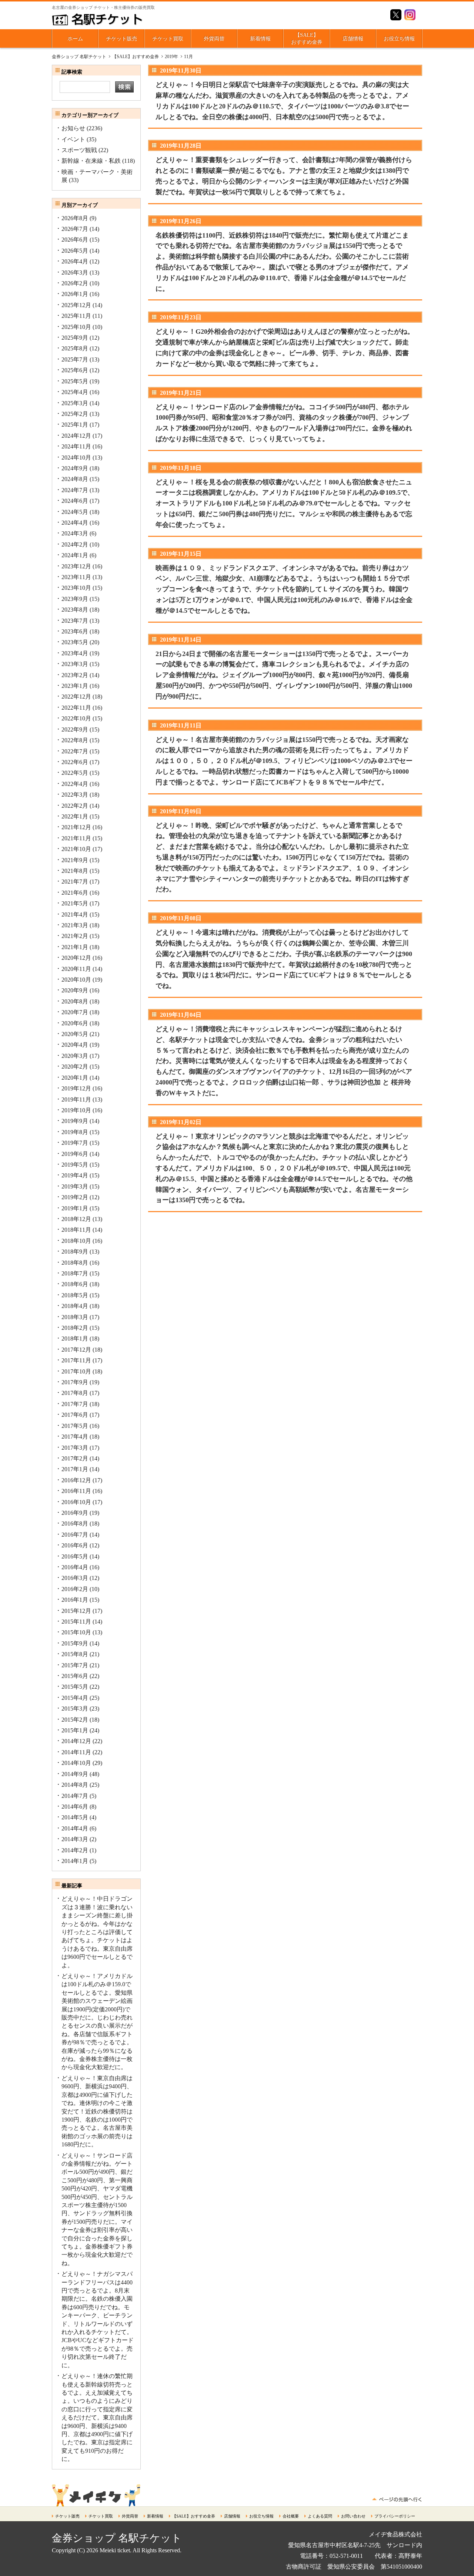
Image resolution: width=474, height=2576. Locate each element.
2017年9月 (75, 1382)
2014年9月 (75, 1774)
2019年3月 (75, 1186)
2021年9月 (75, 860)
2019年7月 (75, 1143)
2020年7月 (75, 1012)
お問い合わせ (353, 2516)
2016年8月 (75, 1524)
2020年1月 (75, 1078)
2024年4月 (75, 523)
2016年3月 (75, 1578)
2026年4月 (75, 261)
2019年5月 (75, 1165)
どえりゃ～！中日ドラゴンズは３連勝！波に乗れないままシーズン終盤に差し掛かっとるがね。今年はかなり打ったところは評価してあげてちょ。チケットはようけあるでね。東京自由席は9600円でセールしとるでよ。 (97, 1932)
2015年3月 (75, 1709)
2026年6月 (75, 240)
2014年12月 (76, 1741)
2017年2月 (75, 1458)
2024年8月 (75, 479)
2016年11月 (76, 1491)
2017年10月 (76, 1371)
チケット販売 (121, 39)
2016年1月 (75, 1600)
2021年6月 (75, 893)
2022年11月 (76, 708)
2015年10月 (76, 1632)
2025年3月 (75, 403)
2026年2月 (75, 283)
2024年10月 (76, 458)
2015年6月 (75, 1676)
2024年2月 (75, 544)
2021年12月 (76, 827)
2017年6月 (75, 1415)
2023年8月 (75, 610)
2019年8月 (75, 1132)
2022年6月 (75, 762)
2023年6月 (75, 631)
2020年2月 (75, 1067)
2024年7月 (75, 490)
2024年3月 (75, 533)
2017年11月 (76, 1360)
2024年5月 (75, 512)
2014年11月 (76, 1752)
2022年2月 (75, 806)
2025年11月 (76, 316)
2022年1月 (75, 816)
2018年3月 (75, 1317)
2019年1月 (75, 1208)
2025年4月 (75, 392)
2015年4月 (75, 1698)
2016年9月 (75, 1513)
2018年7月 (75, 1273)
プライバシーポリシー (395, 2516)
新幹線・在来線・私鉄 (91, 161)
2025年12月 (76, 305)
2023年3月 (75, 664)
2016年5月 (75, 1556)
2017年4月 (75, 1437)
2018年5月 (75, 1295)
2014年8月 (75, 1785)
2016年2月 (75, 1589)
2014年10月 (76, 1763)
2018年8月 (75, 1263)
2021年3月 (75, 925)
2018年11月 (76, 1230)
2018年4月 (75, 1306)
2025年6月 (75, 370)
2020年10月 (76, 980)
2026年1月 (75, 294)
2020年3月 (75, 1056)
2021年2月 (75, 936)
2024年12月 (76, 436)
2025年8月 (75, 348)
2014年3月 (75, 1839)
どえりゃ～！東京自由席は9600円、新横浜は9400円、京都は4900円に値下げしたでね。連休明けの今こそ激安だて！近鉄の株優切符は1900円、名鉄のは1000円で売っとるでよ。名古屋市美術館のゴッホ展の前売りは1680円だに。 (97, 2111)
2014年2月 (75, 1850)
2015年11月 (76, 1622)
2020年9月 (75, 990)
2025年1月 (75, 425)
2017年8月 (75, 1393)
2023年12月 (76, 566)
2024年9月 (75, 468)
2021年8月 (75, 871)
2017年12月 (76, 1350)
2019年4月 (75, 1175)
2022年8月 (75, 740)
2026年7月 (75, 229)
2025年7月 (75, 359)
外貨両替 (214, 39)
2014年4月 (75, 1828)
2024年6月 (75, 501)
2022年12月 (76, 697)
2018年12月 (76, 1219)
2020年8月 (75, 1001)
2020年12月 (76, 958)
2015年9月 (75, 1643)
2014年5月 (75, 1817)
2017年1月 (75, 1469)
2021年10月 (76, 849)
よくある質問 (320, 2516)
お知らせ (73, 128)
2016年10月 (76, 1502)
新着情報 (260, 39)
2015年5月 (75, 1687)
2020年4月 (75, 1045)
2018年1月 (75, 1339)
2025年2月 (75, 414)
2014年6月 (75, 1807)
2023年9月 (75, 599)
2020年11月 (76, 969)
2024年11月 (76, 446)
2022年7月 (75, 751)
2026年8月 (75, 218)
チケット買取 (168, 39)
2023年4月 (75, 653)
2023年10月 (76, 588)
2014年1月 (75, 1861)
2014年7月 (75, 1796)
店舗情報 (353, 39)
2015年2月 (75, 1720)
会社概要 (291, 2516)
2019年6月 (75, 1154)
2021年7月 (75, 882)
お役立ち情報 (399, 39)
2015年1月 (75, 1730)
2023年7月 (75, 621)
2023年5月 (75, 642)
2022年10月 (76, 718)
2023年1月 (75, 686)
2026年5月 (75, 251)
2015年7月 (75, 1665)
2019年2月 (75, 1197)
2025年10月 (76, 327)
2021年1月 (75, 947)
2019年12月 (76, 1088)
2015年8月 (75, 1654)
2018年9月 (75, 1252)
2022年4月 (75, 784)
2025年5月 (75, 381)
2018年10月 (76, 1241)
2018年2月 (75, 1328)
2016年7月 (75, 1535)
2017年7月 (75, 1404)
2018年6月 (75, 1284)
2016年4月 (75, 1567)
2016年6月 (75, 1545)
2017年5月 (75, 1426)
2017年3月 (75, 1448)
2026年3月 (75, 273)
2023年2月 (75, 675)
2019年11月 (76, 1099)
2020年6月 (75, 1023)
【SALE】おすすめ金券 (307, 39)
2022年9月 (75, 729)
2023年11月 (76, 577)
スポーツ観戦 (79, 150)
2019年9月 (75, 1121)
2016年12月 (76, 1480)
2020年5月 (75, 1034)
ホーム (75, 39)
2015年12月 (76, 1611)
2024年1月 (75, 555)
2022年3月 (75, 795)
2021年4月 (75, 914)
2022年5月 (75, 773)
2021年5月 (75, 903)
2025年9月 (75, 338)
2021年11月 (76, 838)
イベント (73, 139)
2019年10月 (76, 1110)
